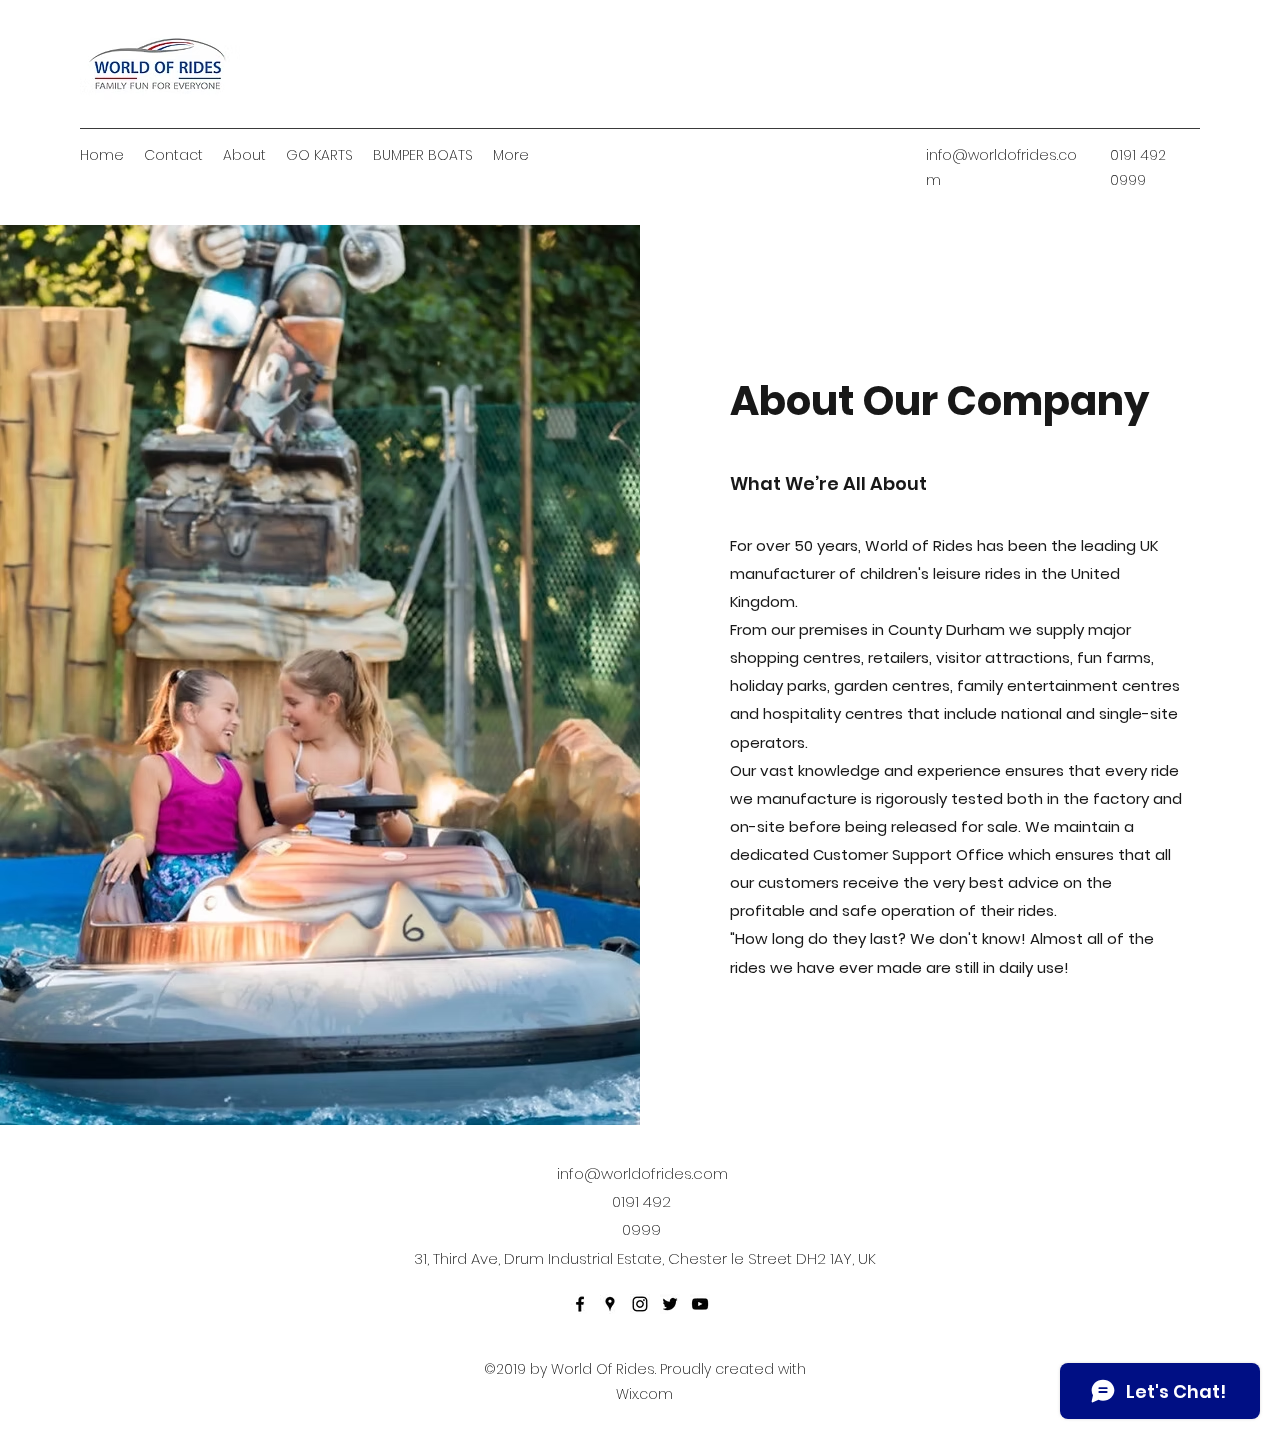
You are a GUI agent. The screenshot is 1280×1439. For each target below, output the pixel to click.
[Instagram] (640, 1304)
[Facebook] (580, 1304)
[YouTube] (700, 1304)
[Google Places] (610, 1304)
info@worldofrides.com (642, 1173)
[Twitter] (670, 1304)
